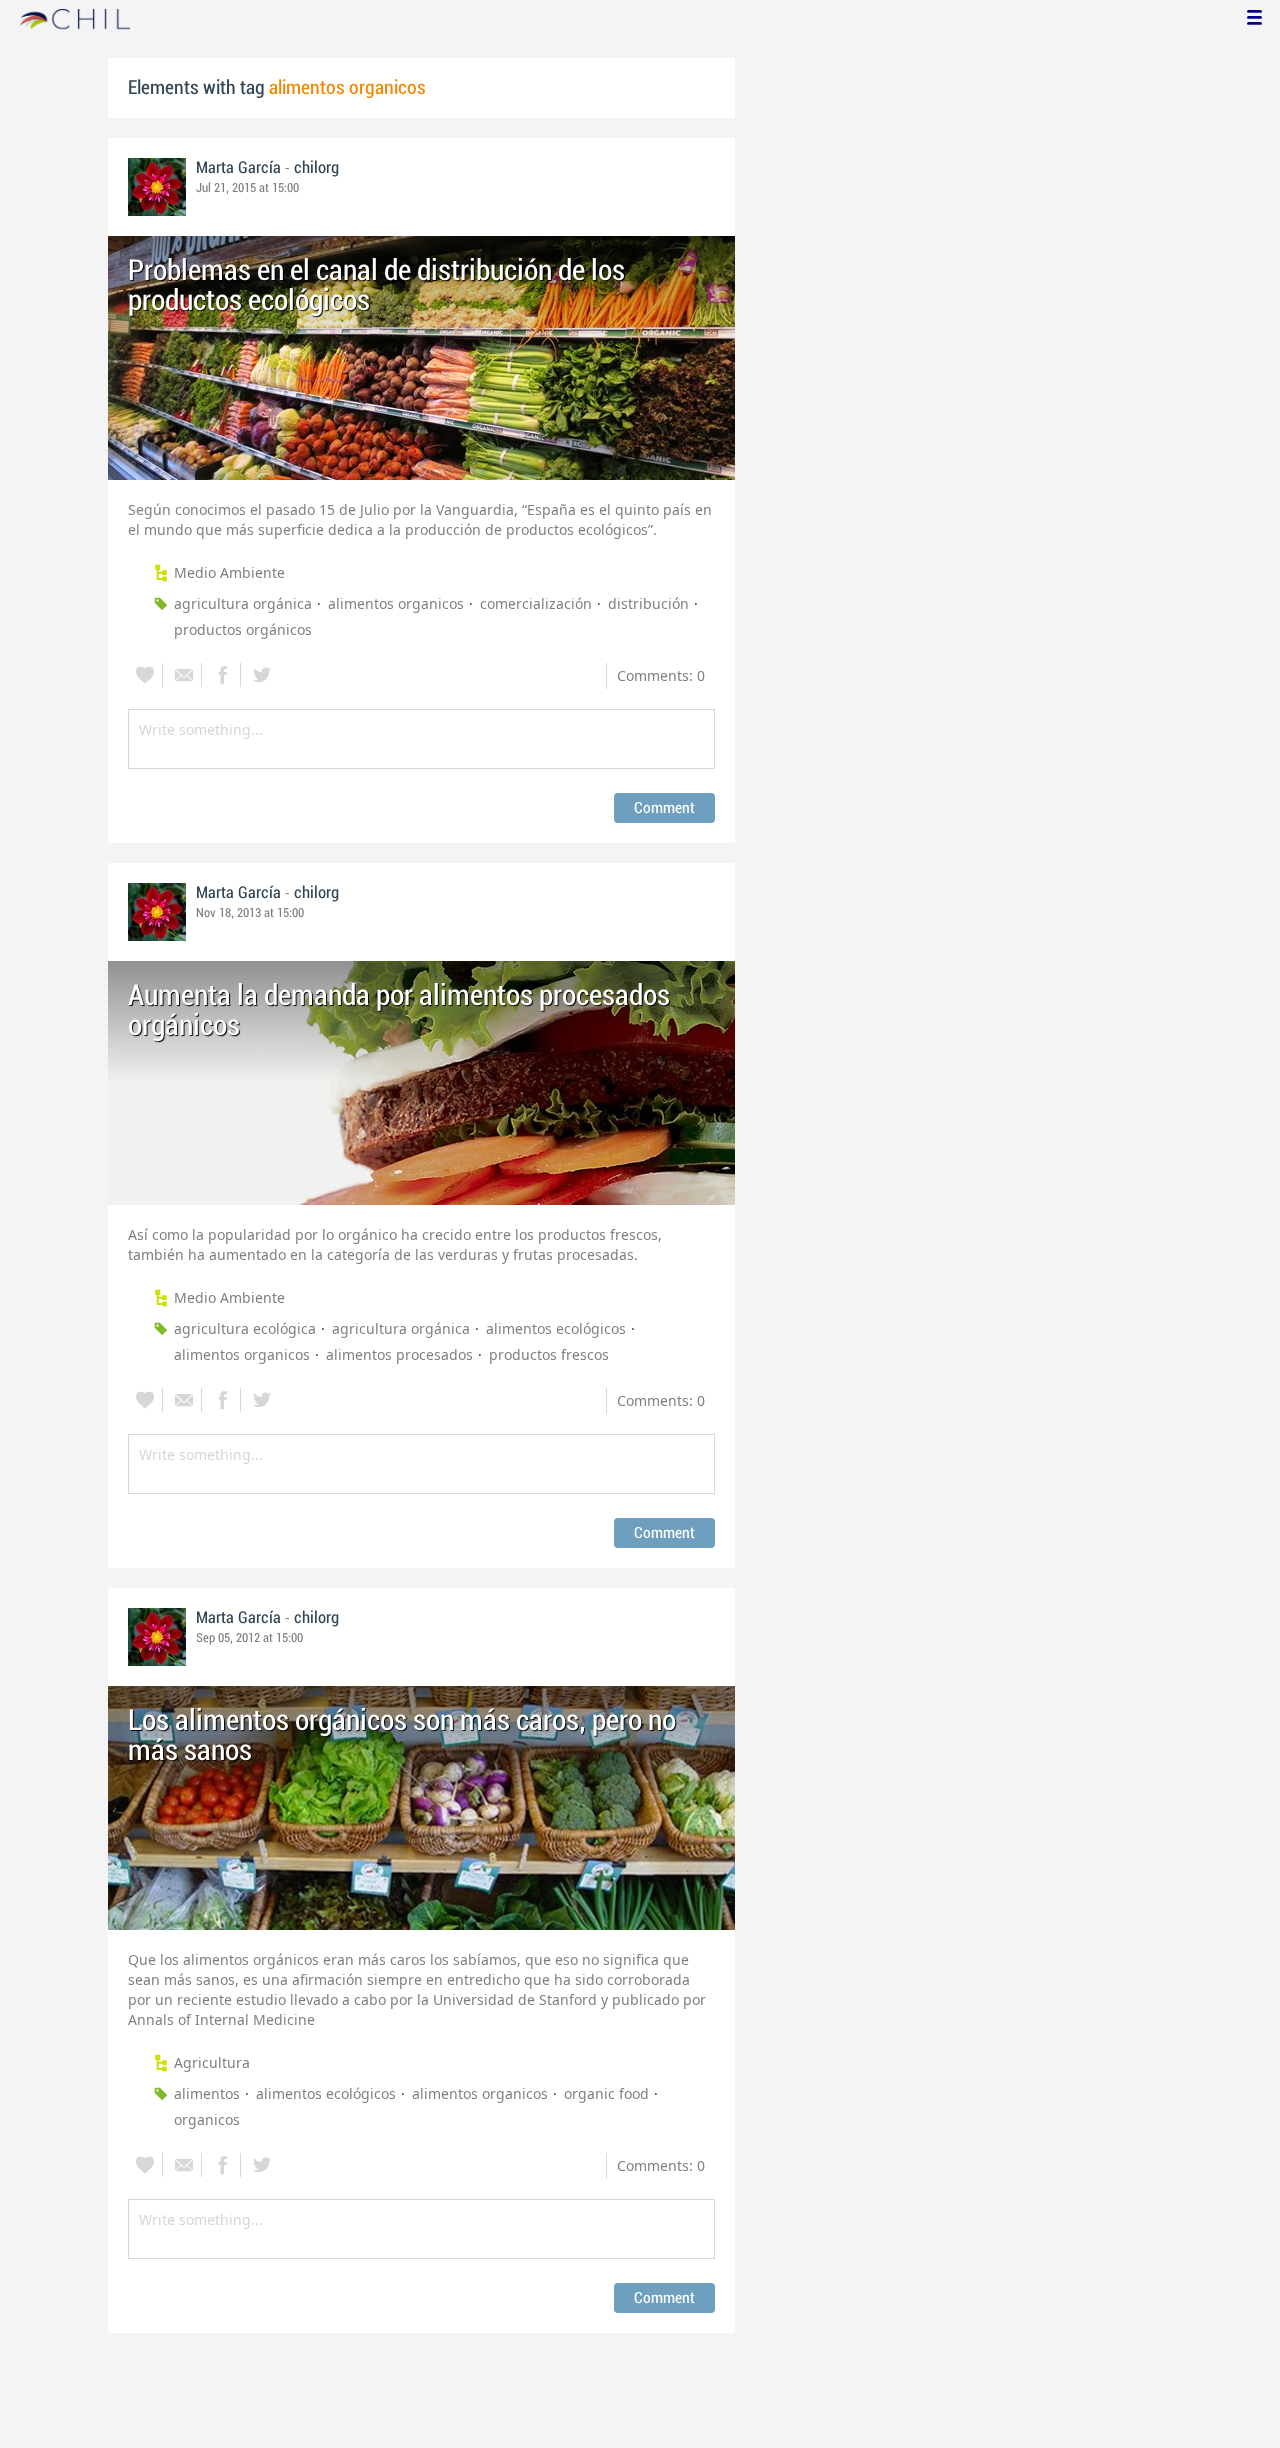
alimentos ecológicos (556, 1328)
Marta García (238, 168)
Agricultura (212, 2062)
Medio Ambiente (229, 572)
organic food (606, 2093)
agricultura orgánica (243, 603)
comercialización (536, 603)
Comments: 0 (661, 675)
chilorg (316, 168)
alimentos (207, 2093)
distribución (648, 603)
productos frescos (549, 1354)
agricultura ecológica (245, 1328)
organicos (207, 2119)
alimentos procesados (399, 1354)
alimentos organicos (396, 603)
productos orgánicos (243, 629)
